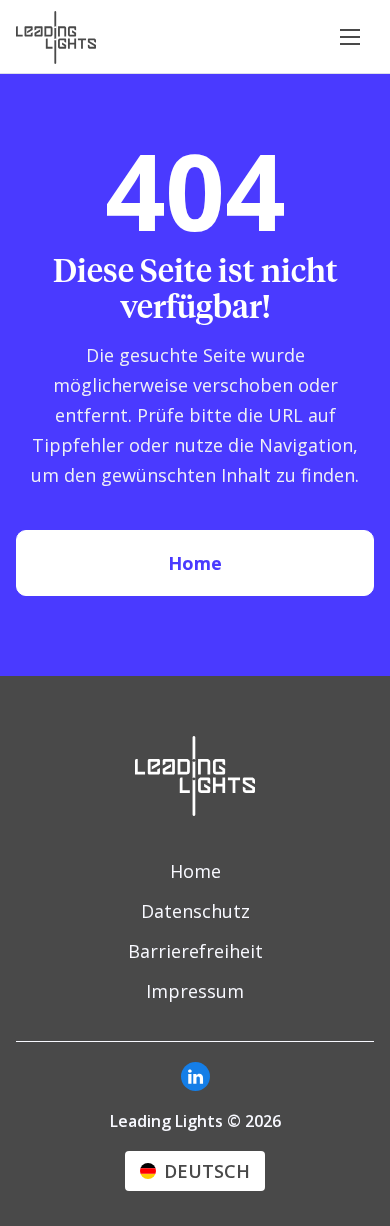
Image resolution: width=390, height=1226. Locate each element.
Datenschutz (195, 911)
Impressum (195, 991)
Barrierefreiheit (195, 951)
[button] (350, 37)
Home (195, 563)
